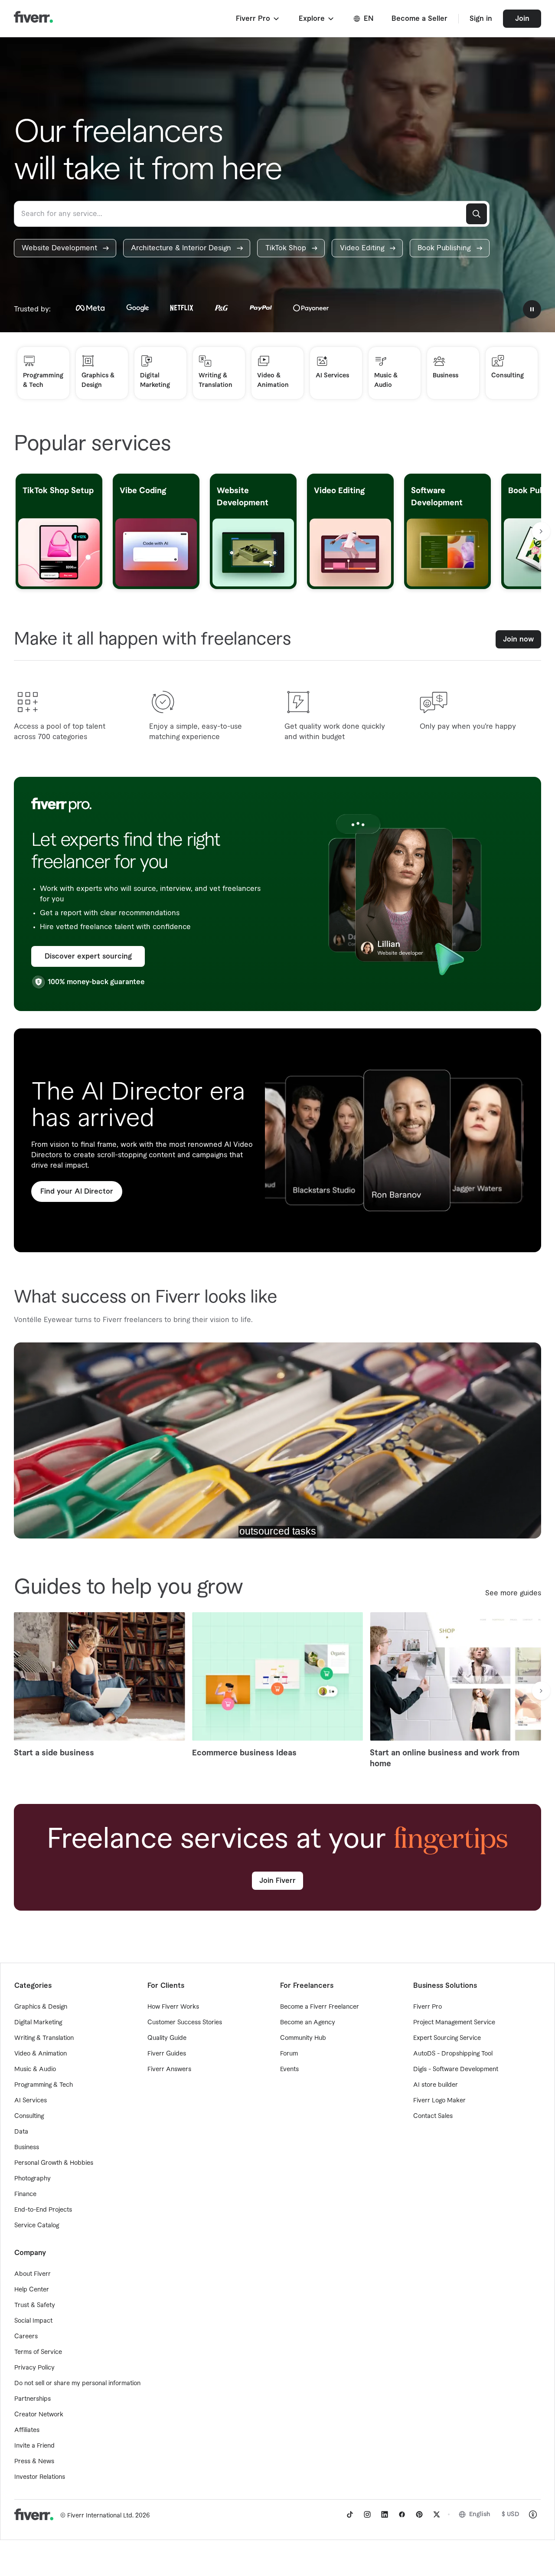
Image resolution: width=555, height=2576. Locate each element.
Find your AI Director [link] (77, 1191)
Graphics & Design (41, 2007)
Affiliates (27, 2430)
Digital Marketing (38, 2023)
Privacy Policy (34, 2368)
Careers (26, 2337)
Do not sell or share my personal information (77, 2383)
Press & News (34, 2461)
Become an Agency (308, 2023)
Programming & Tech (44, 2085)
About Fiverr (33, 2274)
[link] (65, 248)
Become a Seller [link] (420, 19)
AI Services (31, 2101)
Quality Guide (167, 2038)
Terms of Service (38, 2352)
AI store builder (436, 2085)
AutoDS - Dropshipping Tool (453, 2054)
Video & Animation (41, 2054)
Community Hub (303, 2038)
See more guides (513, 1593)
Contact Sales (433, 2116)
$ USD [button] (511, 2514)
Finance (25, 2194)
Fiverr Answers (169, 2069)
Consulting (29, 2116)
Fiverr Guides (167, 2054)
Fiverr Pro (428, 2007)
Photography (33, 2179)
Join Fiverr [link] (277, 1881)
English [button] (480, 2514)
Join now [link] (518, 639)
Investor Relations (40, 2477)
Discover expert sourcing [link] (88, 956)
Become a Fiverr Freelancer (320, 2007)
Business (27, 2147)
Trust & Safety (35, 2305)
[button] (258, 19)
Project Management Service (454, 2023)
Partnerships (33, 2399)
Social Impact (33, 2321)
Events (289, 2069)
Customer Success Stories (185, 2023)
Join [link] (522, 19)
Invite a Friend (34, 2446)
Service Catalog (37, 2226)
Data (21, 2132)
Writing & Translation (44, 2038)
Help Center (32, 2290)
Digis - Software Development (456, 2069)
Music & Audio (35, 2069)
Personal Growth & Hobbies (54, 2163)
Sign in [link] (481, 19)
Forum (289, 2054)
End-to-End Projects (43, 2210)
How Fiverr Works (173, 2007)
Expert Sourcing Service (447, 2038)
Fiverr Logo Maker (439, 2101)
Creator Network (39, 2415)
